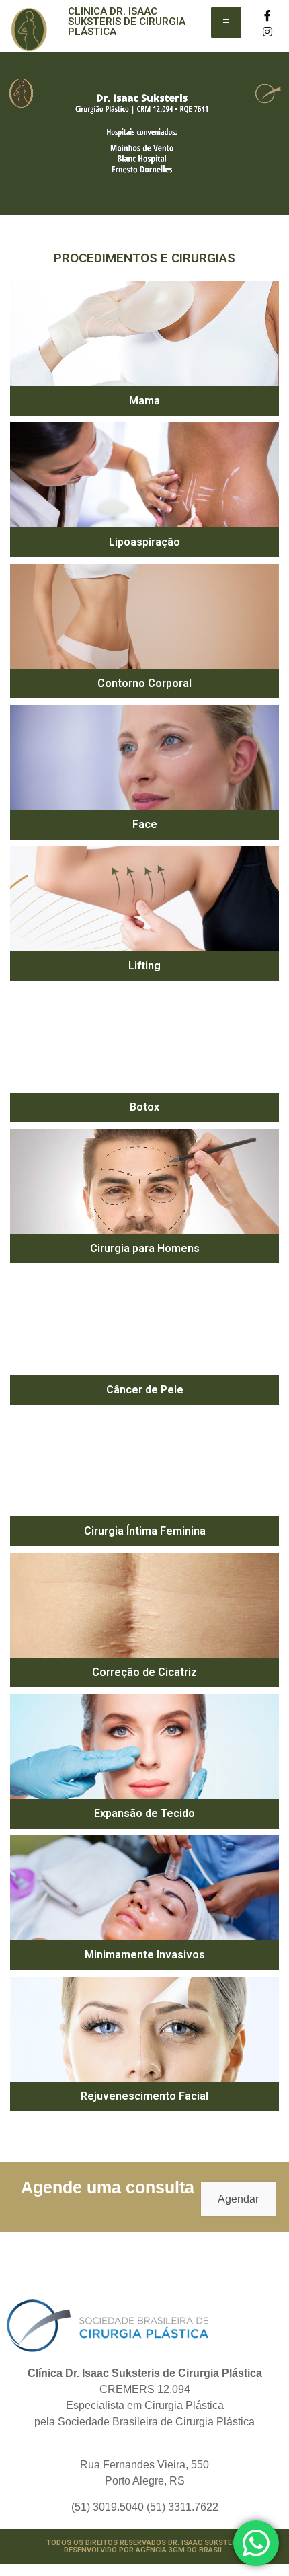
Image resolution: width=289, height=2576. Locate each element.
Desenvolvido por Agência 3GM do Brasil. (145, 2550)
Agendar (238, 2199)
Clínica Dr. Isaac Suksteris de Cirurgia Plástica (127, 22)
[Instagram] (268, 31)
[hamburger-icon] (226, 23)
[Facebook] (268, 15)
